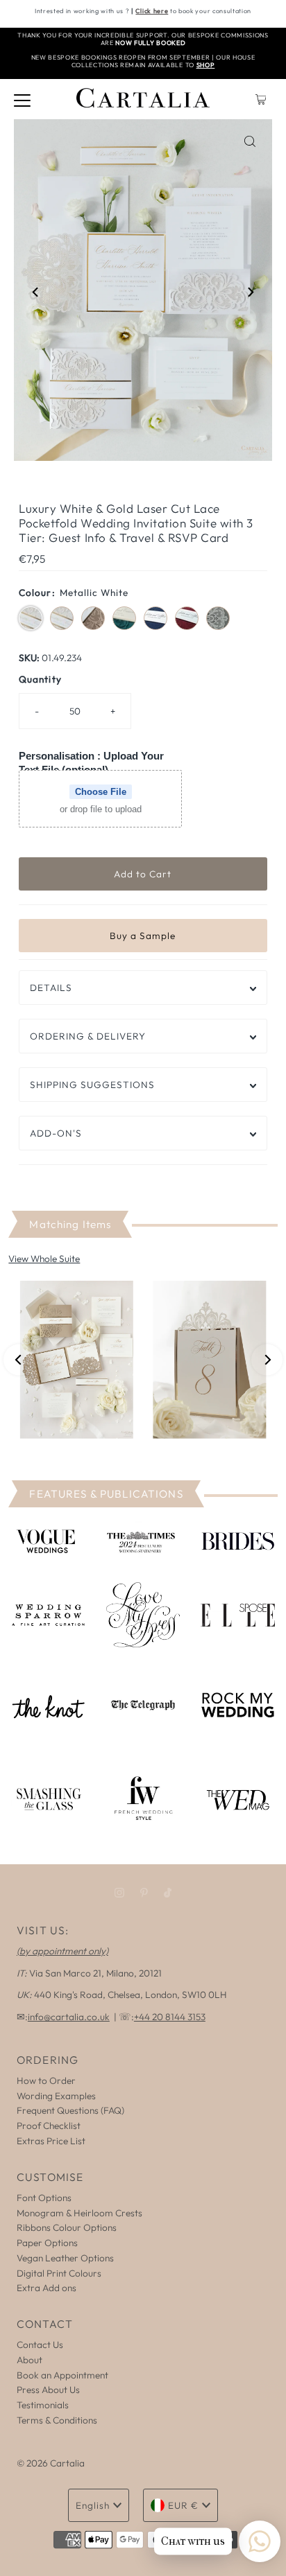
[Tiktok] (168, 1893)
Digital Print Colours (59, 2273)
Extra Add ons (47, 2288)
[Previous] (36, 292)
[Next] (250, 292)
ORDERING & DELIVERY (88, 1036)
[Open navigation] (22, 99)
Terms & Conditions (57, 2420)
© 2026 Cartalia (51, 2463)
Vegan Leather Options (65, 2258)
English (93, 2505)
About (30, 2360)
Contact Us (40, 2345)
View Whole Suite (44, 1259)
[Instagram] (119, 1893)
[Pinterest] (144, 1893)
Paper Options (47, 2243)
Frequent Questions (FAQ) (70, 2110)
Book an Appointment (62, 2375)
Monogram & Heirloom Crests (79, 2213)
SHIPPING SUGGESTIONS (92, 1085)
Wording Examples (56, 2096)
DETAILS (51, 988)
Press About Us (48, 2390)
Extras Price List (51, 2141)
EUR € (183, 2505)
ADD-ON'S (56, 1133)
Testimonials (43, 2405)
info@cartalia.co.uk (69, 2017)
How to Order (46, 2080)
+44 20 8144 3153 (170, 2017)
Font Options (44, 2198)
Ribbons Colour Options (67, 2227)
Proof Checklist (49, 2126)
